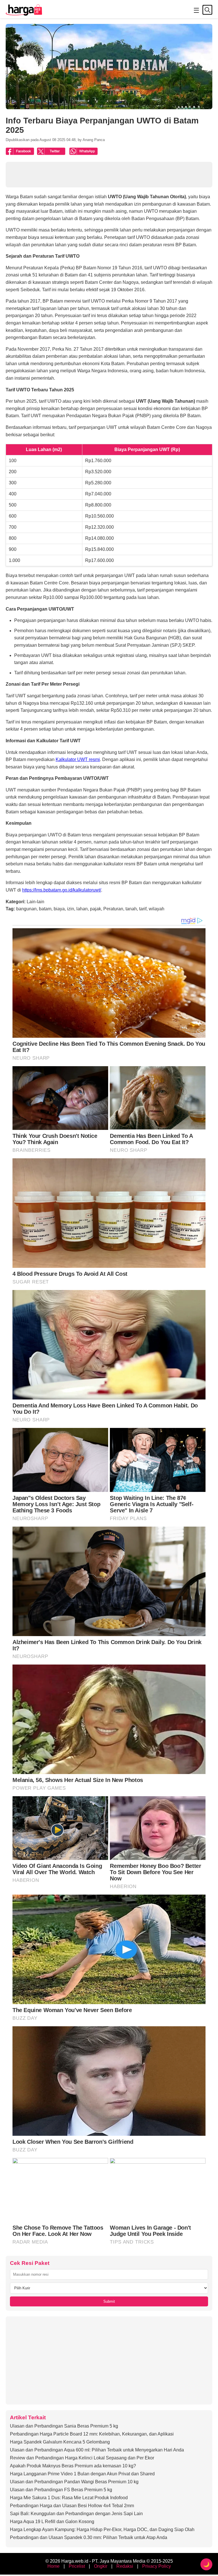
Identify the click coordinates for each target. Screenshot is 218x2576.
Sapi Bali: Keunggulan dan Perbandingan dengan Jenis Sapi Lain (76, 2514)
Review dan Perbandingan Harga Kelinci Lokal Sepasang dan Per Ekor (82, 2458)
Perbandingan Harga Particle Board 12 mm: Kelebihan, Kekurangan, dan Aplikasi (92, 2434)
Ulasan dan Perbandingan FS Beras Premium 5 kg (61, 2490)
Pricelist (77, 2566)
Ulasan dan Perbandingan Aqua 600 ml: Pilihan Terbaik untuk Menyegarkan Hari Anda (97, 2450)
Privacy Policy (157, 2566)
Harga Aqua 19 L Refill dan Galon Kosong (52, 2522)
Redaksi (125, 2566)
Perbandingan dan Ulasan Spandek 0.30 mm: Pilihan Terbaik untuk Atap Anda (89, 2537)
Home (54, 2566)
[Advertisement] (109, 2360)
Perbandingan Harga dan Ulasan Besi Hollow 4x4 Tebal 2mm (72, 2506)
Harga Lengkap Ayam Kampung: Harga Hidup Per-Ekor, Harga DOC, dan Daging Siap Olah (102, 2530)
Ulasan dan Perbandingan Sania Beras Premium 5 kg (64, 2426)
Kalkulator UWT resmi (78, 759)
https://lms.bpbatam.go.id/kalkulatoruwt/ (62, 890)
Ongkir (101, 2566)
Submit (109, 2301)
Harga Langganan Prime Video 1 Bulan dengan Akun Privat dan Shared (82, 2474)
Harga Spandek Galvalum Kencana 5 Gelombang (60, 2442)
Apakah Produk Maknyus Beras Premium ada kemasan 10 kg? (73, 2466)
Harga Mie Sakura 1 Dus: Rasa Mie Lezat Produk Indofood (69, 2498)
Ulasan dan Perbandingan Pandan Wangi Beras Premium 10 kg (74, 2482)
